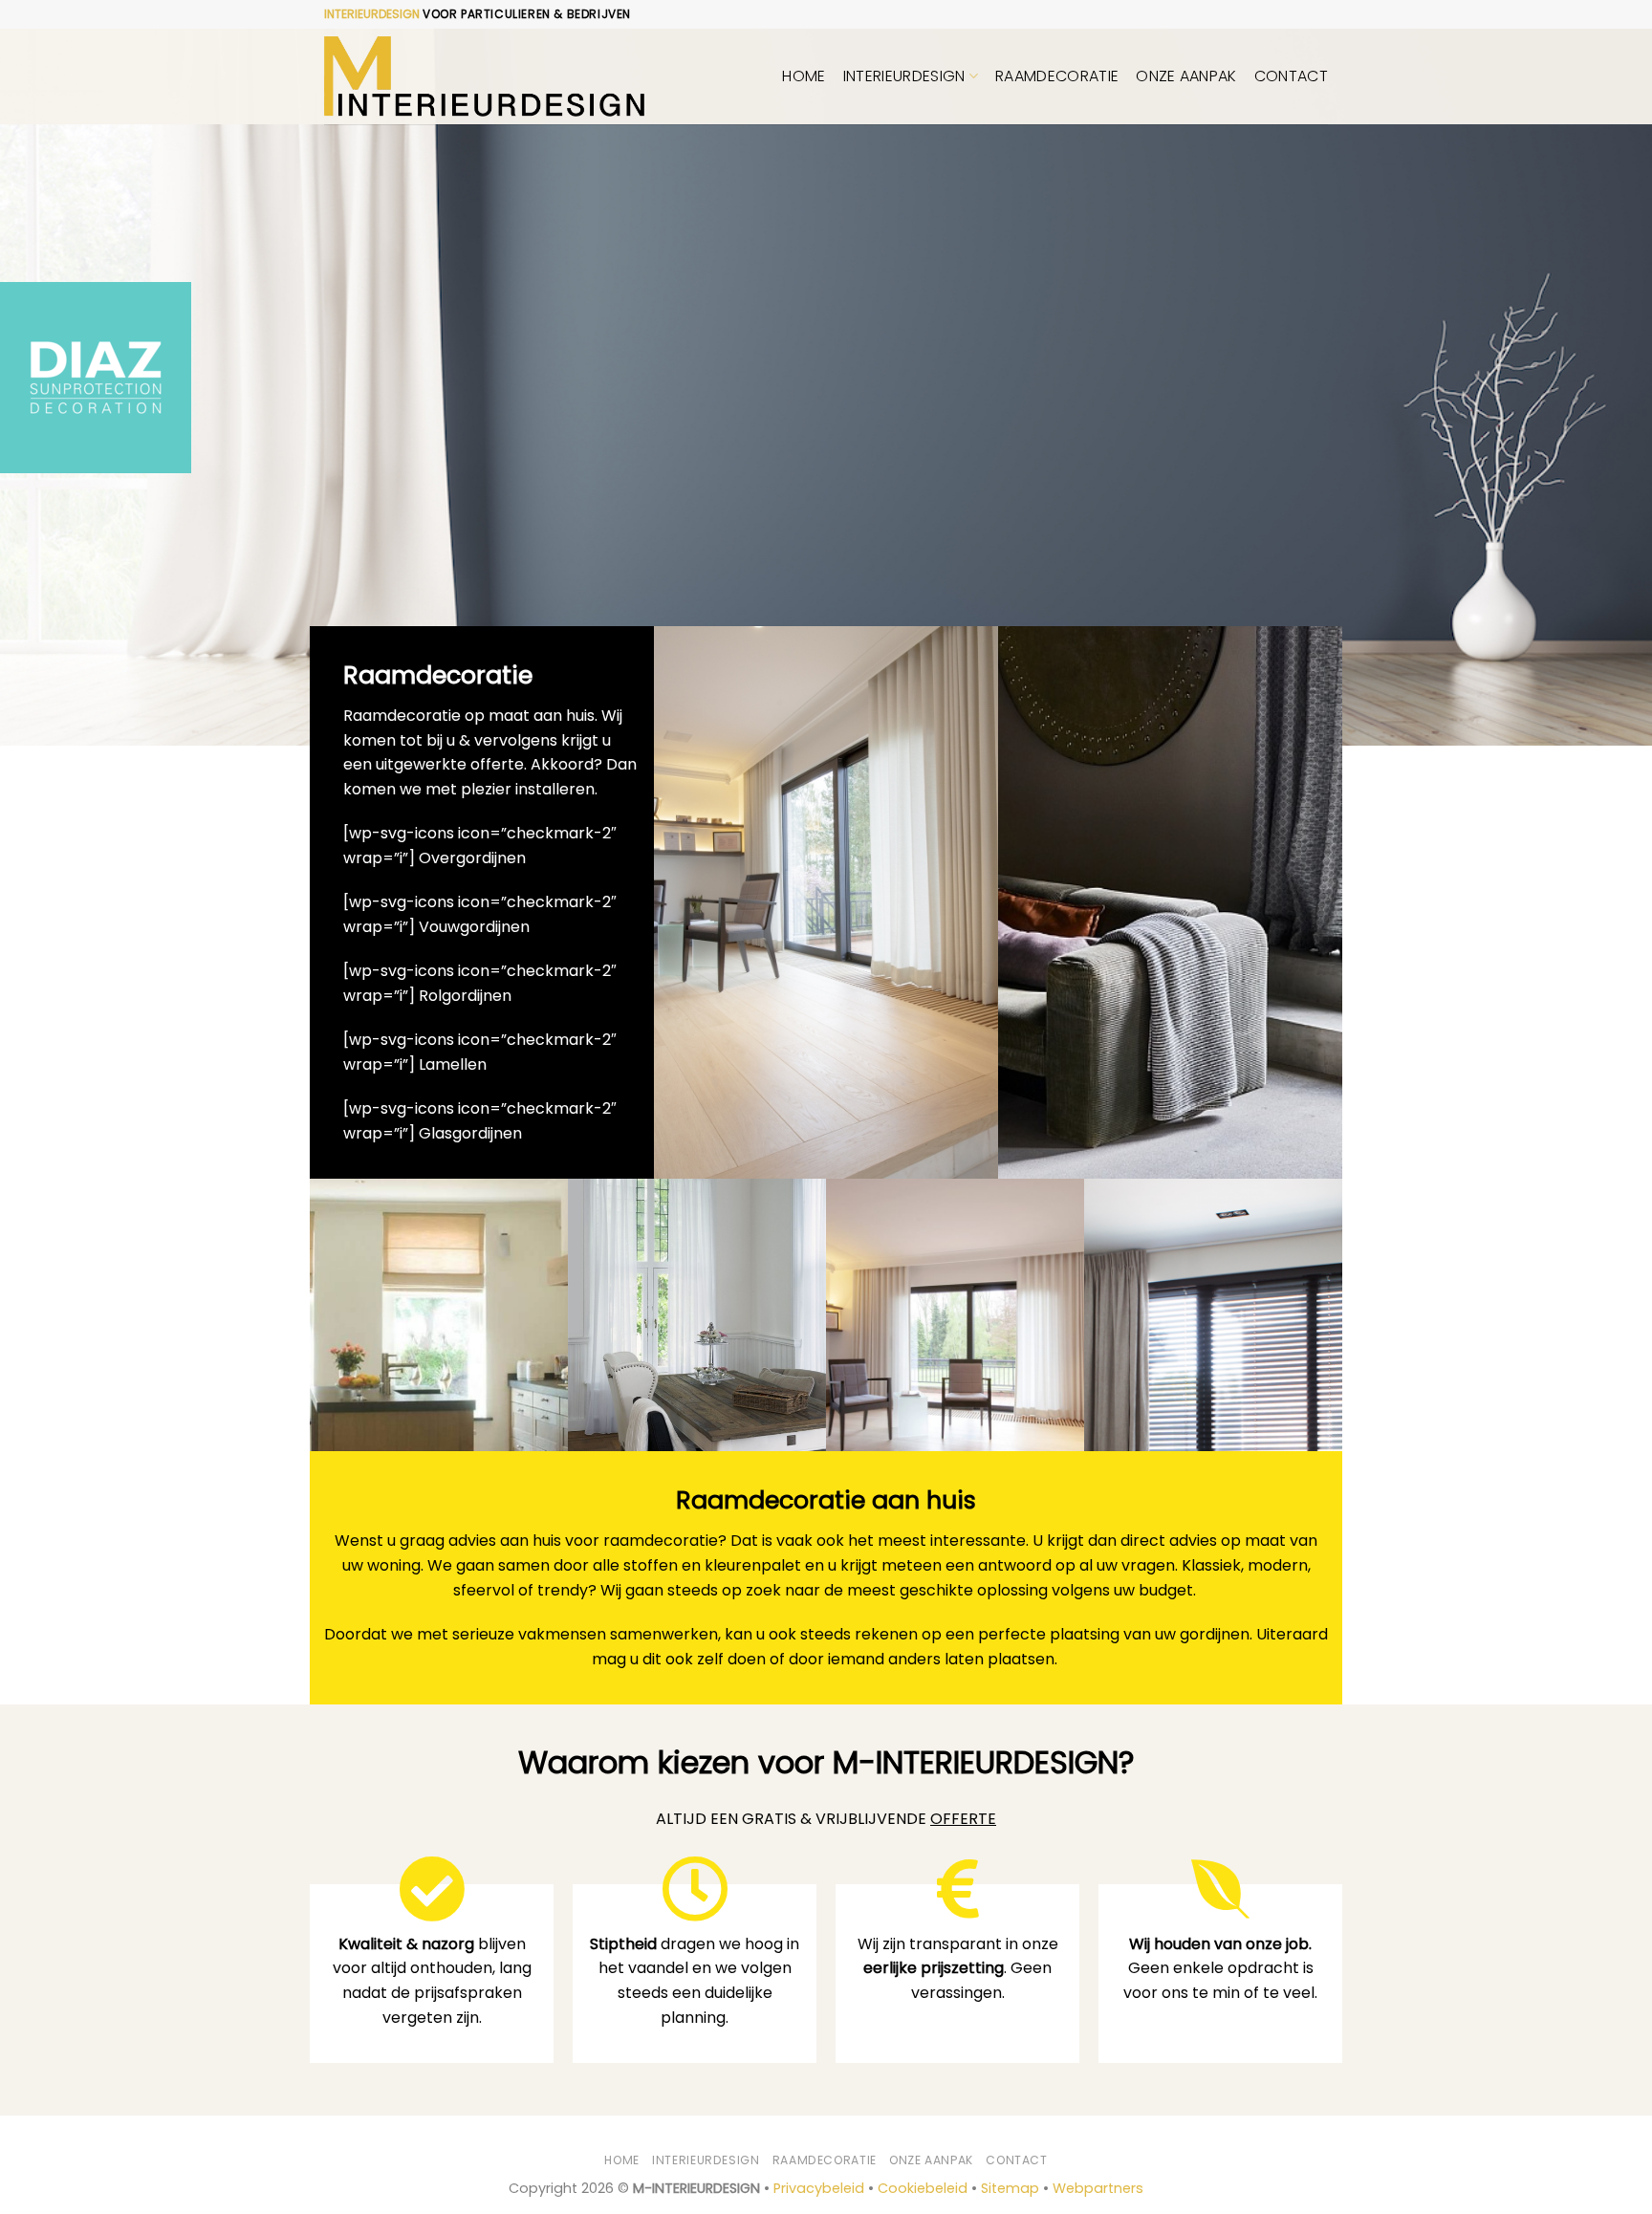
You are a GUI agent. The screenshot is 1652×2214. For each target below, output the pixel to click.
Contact (1291, 76)
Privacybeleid (819, 2188)
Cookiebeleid (923, 2188)
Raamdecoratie (1057, 76)
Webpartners (1098, 2188)
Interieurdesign (904, 76)
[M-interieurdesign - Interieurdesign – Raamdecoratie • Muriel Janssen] (484, 77)
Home (804, 76)
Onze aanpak (1186, 76)
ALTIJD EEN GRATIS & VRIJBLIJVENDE (826, 1819)
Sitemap (1010, 2188)
